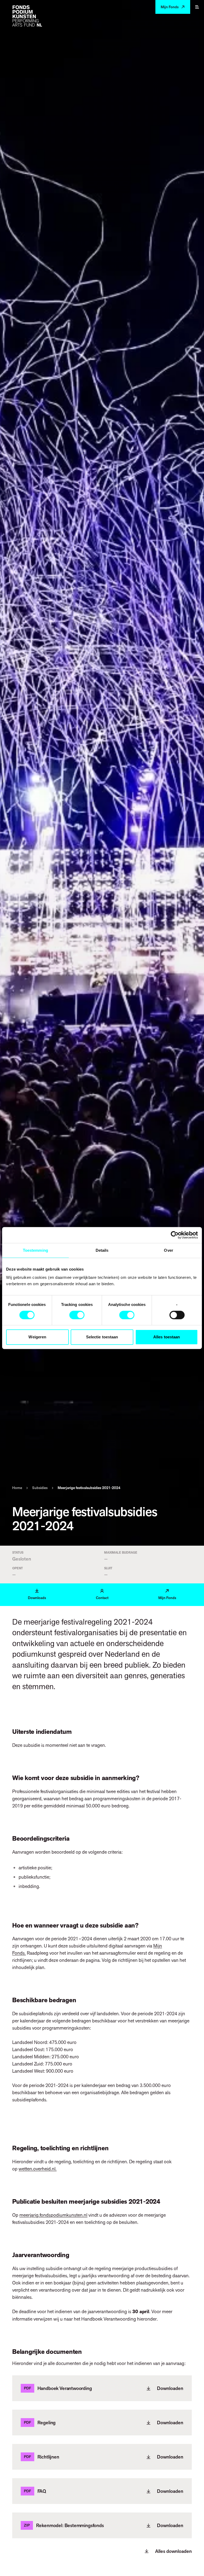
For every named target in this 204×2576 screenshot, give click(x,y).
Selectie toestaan (102, 1337)
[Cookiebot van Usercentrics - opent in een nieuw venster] (175, 1235)
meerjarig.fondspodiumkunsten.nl (53, 2215)
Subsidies (40, 1488)
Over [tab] (168, 1250)
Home (17, 1488)
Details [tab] (102, 1250)
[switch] (77, 1315)
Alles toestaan (167, 1337)
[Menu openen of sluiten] (197, 7)
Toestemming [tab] (35, 1250)
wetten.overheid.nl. (38, 2169)
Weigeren (37, 1337)
